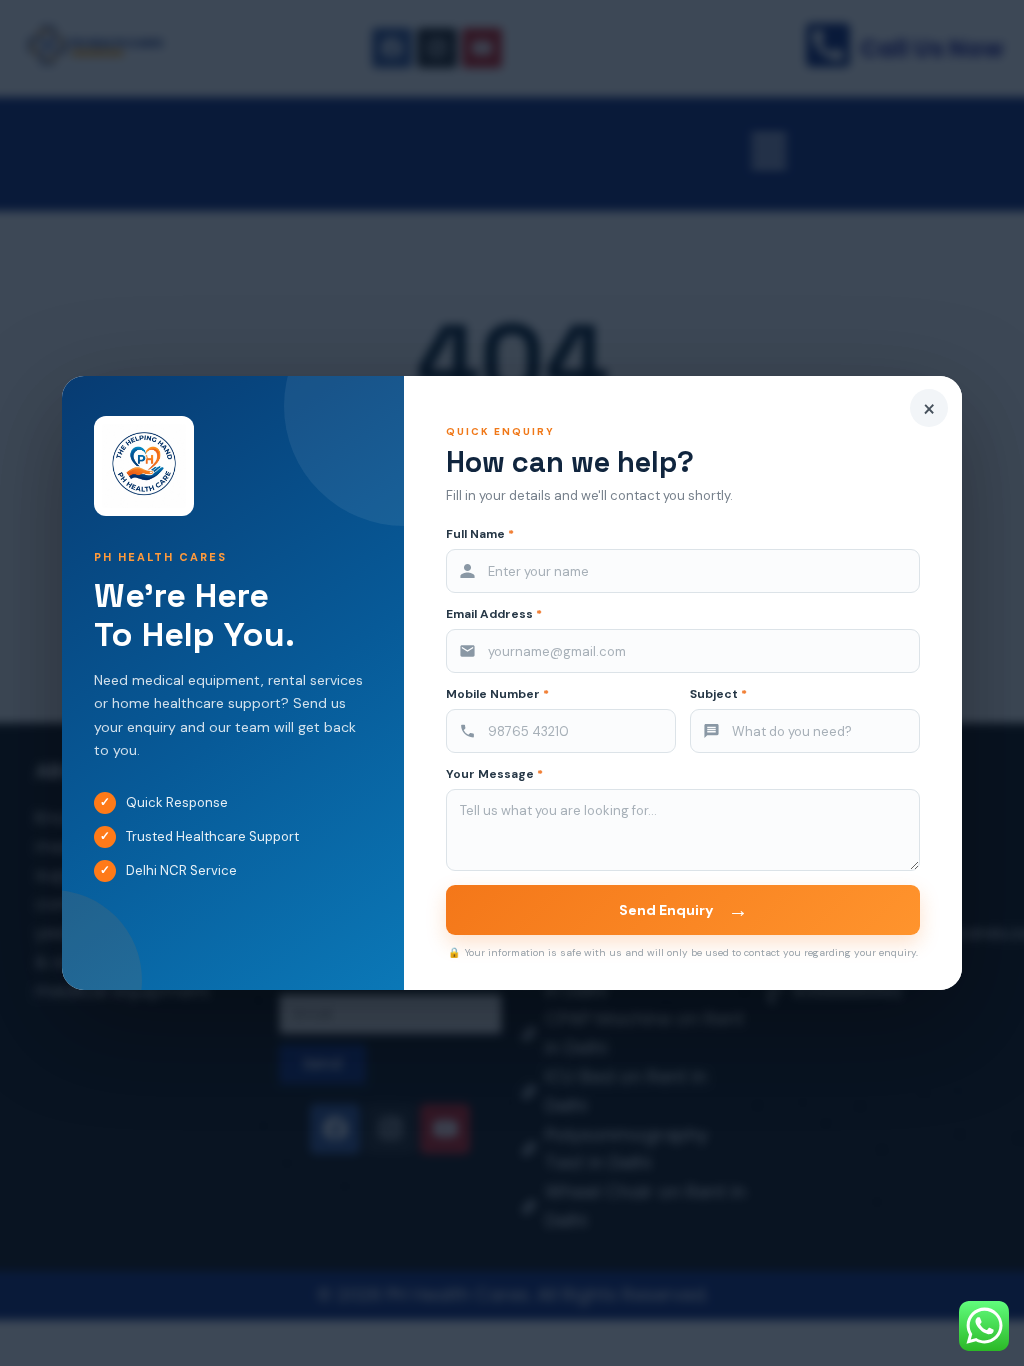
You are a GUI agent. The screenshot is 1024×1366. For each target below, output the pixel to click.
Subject (718, 694)
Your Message (494, 774)
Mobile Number (497, 694)
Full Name (480, 534)
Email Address (494, 614)
